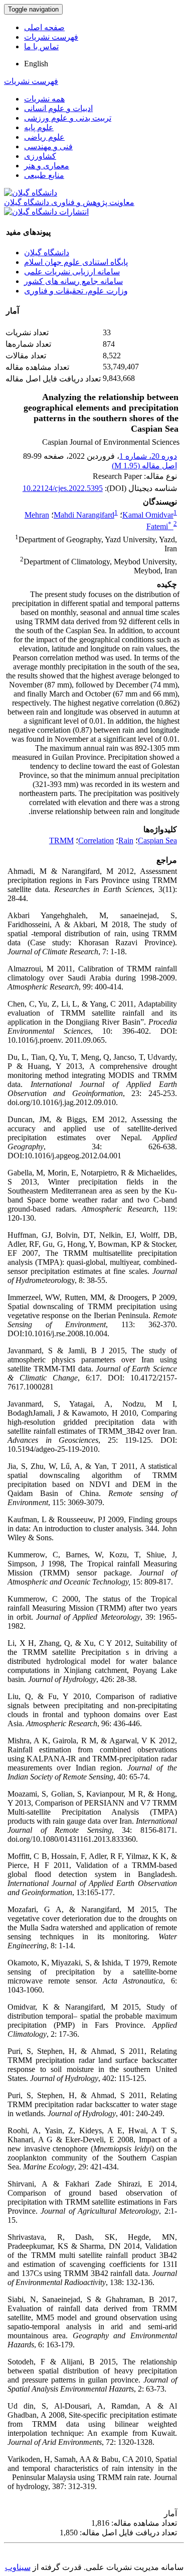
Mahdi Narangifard (84, 515)
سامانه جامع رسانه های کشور (73, 281)
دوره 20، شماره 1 (148, 456)
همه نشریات (44, 99)
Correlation (96, 840)
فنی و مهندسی (48, 146)
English (36, 64)
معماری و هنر (47, 166)
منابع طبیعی (44, 175)
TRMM (61, 840)
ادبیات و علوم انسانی (58, 108)
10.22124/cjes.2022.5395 (63, 488)
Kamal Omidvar (148, 515)
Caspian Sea (157, 840)
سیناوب (18, 2567)
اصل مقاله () (144, 466)
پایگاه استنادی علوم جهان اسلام (76, 262)
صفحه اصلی (44, 27)
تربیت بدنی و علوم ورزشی (68, 118)
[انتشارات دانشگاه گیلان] (46, 212)
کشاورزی (40, 156)
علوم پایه (39, 127)
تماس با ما (41, 46)
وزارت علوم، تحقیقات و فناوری (76, 291)
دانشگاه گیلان (47, 253)
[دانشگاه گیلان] (31, 193)
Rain (126, 840)
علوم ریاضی (44, 137)
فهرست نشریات (51, 37)
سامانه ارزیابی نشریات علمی (72, 272)
